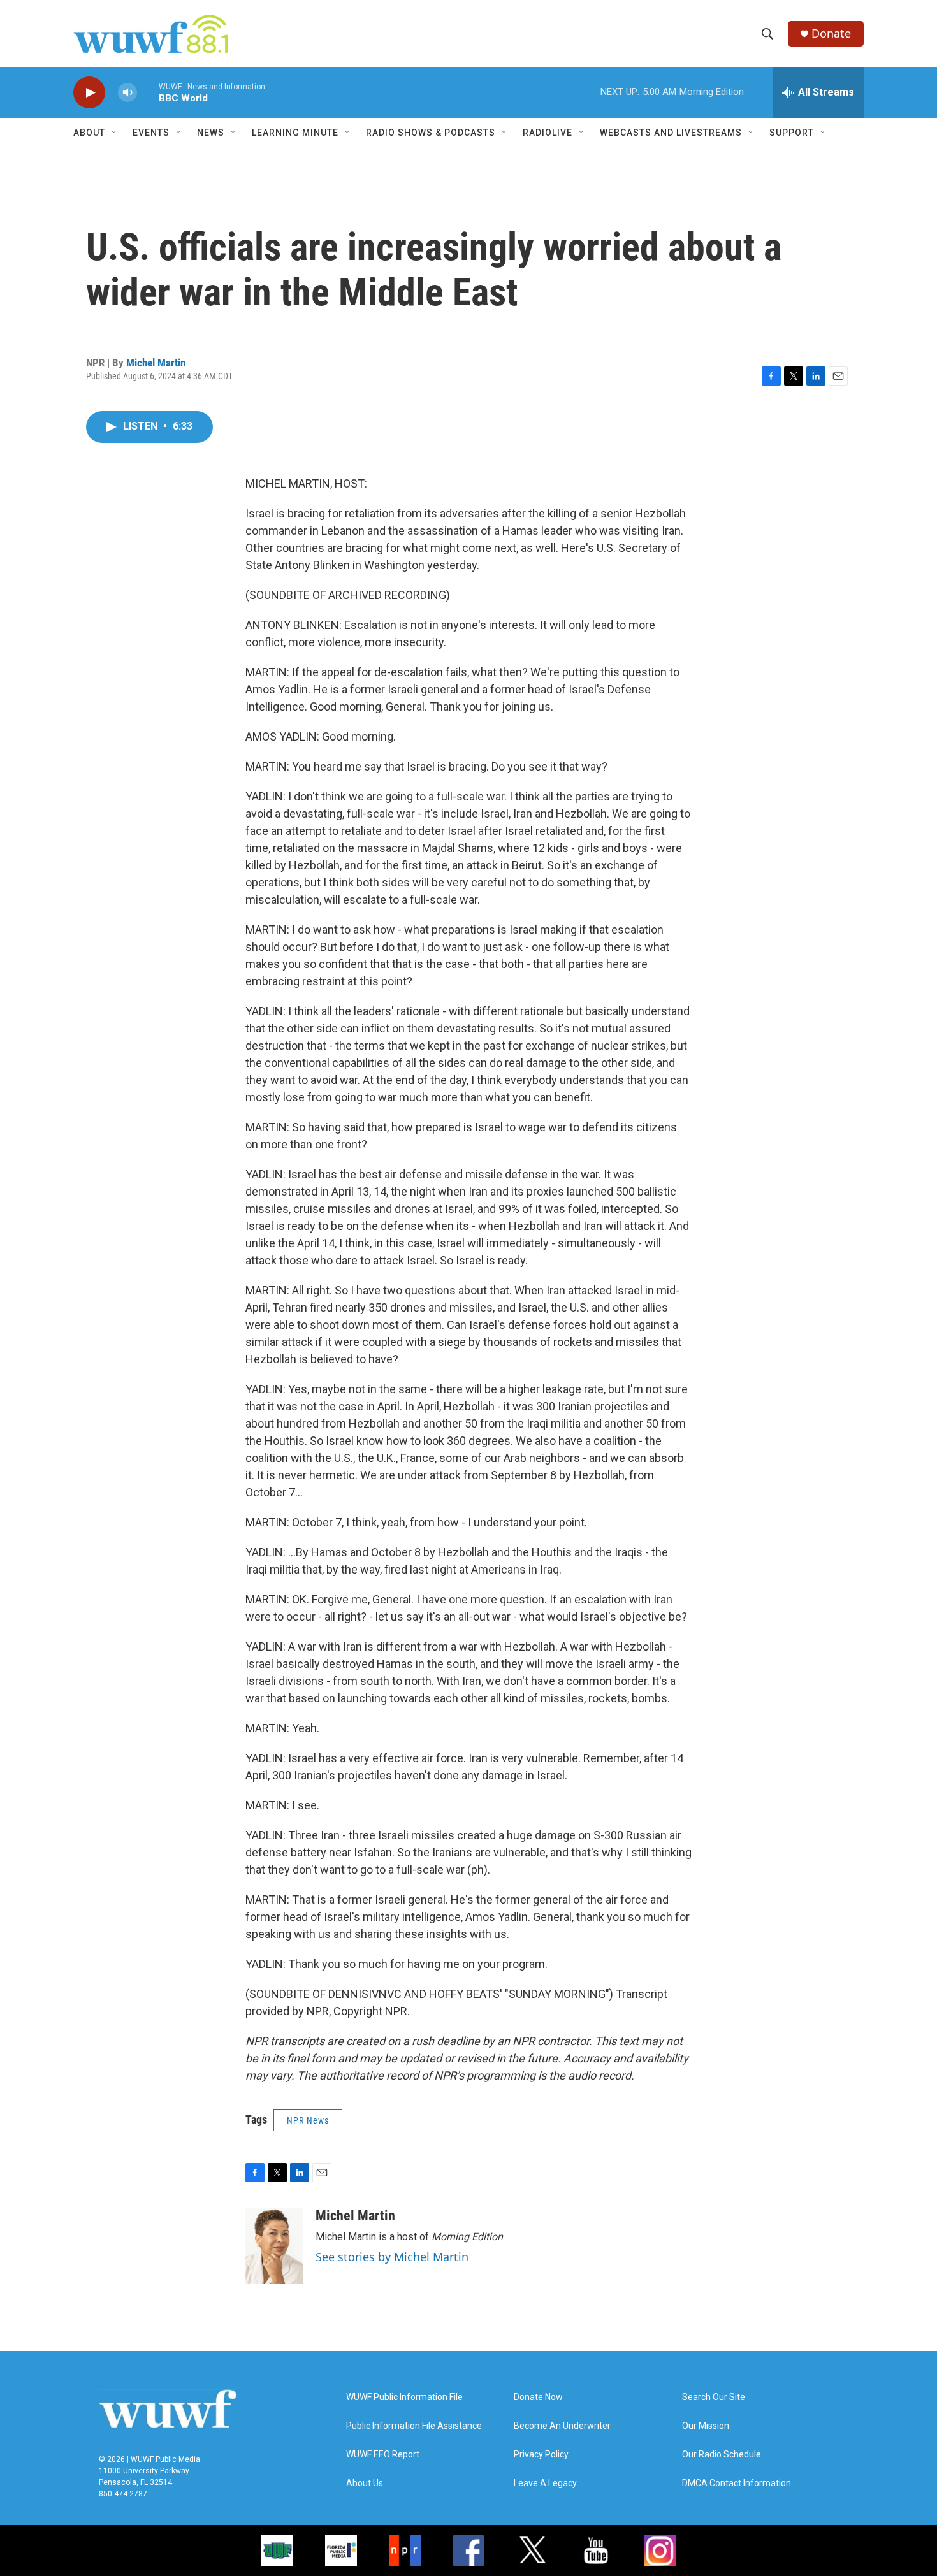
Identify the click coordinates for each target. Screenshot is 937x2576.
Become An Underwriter (562, 2426)
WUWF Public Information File (404, 2397)
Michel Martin (156, 363)
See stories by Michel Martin (392, 2257)
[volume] (127, 93)
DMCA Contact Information (737, 2483)
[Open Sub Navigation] (115, 133)
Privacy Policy (541, 2455)
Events (151, 133)
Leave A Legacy (545, 2483)
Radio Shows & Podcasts (431, 133)
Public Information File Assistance (414, 2426)
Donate (831, 33)
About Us (365, 2483)
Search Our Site (714, 2397)
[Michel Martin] (274, 2246)
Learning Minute (295, 133)
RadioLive (548, 133)
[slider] (148, 92)
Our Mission (706, 2426)
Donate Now (538, 2397)
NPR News (308, 2120)
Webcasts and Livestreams (671, 133)
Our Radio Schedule (722, 2455)
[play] (89, 93)
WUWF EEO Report (383, 2455)
